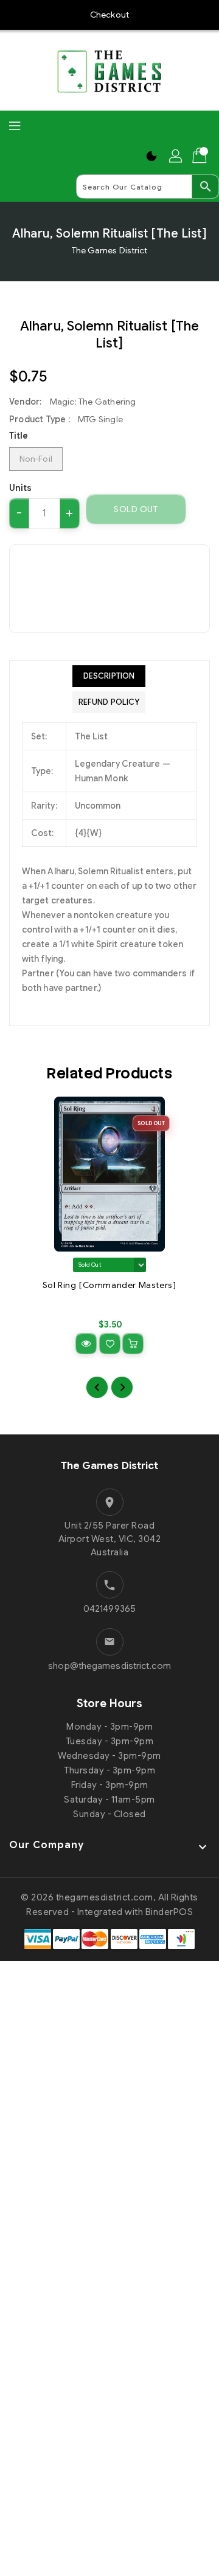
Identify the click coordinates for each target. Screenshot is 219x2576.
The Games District (110, 250)
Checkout (109, 15)
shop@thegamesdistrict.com (109, 1666)
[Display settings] (151, 156)
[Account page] (176, 156)
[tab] (109, 676)
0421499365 (109, 1609)
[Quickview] (86, 1344)
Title (19, 436)
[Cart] (201, 156)
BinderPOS (169, 1912)
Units (21, 488)
